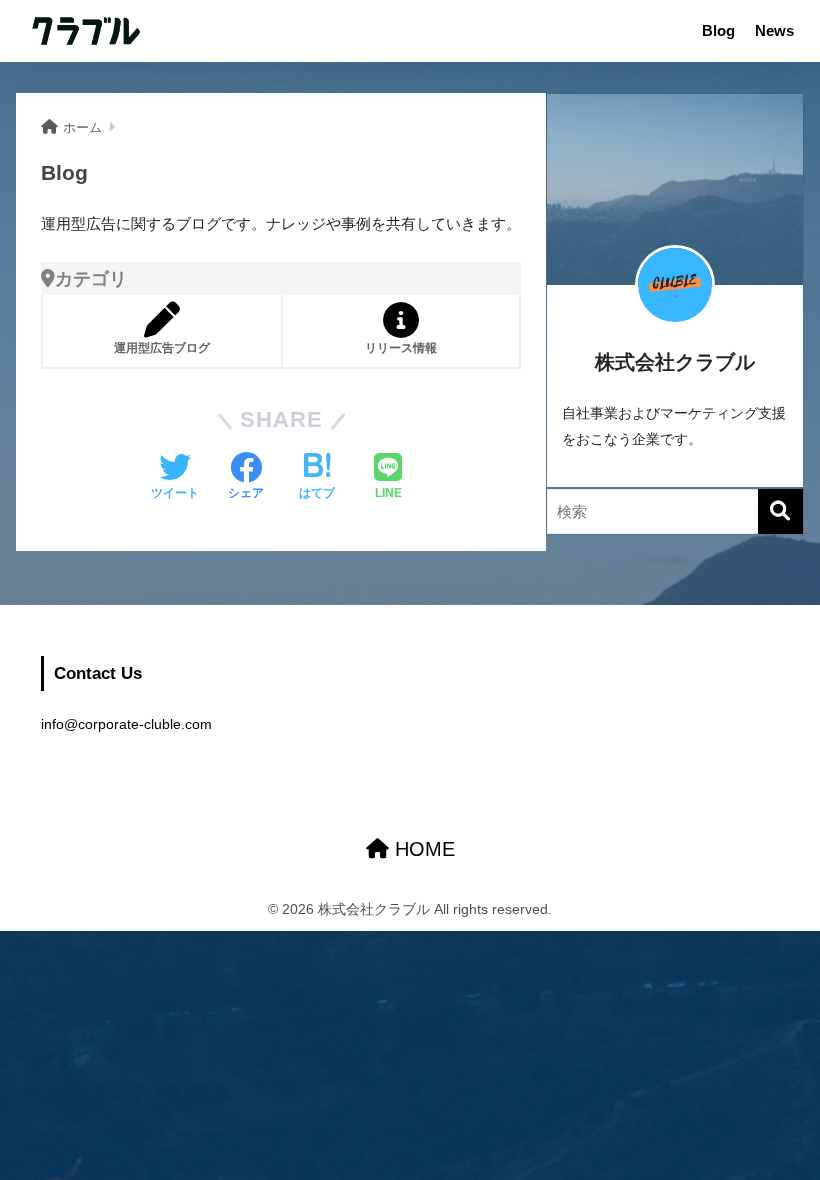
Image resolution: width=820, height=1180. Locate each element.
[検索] (780, 511)
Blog (718, 30)
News (774, 30)
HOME (422, 849)
